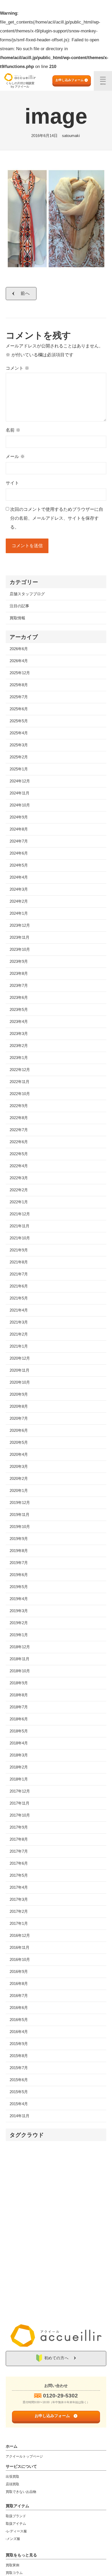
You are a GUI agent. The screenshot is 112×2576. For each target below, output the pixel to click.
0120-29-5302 (60, 2395)
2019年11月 (20, 1515)
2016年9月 (19, 1971)
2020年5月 (19, 1442)
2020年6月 (19, 1430)
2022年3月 (19, 1178)
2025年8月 (19, 685)
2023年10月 (20, 949)
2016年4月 (19, 2032)
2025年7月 (19, 697)
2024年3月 (19, 889)
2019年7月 (19, 1563)
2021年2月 (19, 1334)
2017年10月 (20, 1815)
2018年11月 (20, 1659)
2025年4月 (19, 733)
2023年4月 (19, 1021)
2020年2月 (19, 1478)
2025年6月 (19, 709)
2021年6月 (19, 1286)
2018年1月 (19, 1779)
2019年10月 (20, 1527)
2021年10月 (20, 1238)
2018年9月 (19, 1683)
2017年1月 (19, 1923)
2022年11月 (20, 1082)
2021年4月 (19, 1310)
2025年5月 (19, 721)
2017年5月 (19, 1875)
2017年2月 (19, 1911)
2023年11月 (20, 937)
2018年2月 (19, 1767)
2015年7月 (19, 2068)
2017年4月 (19, 1887)
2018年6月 (19, 1719)
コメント (17, 368)
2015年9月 (19, 2044)
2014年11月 (20, 2116)
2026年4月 (19, 661)
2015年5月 (19, 2092)
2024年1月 (19, 913)
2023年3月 (19, 1034)
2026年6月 (19, 649)
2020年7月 (19, 1418)
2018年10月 (20, 1671)
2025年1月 (19, 769)
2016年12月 (20, 1935)
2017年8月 (19, 1839)
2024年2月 (19, 901)
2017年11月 (20, 1803)
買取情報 (17, 618)
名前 (13, 430)
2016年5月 (19, 2020)
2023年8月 (19, 973)
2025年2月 (19, 757)
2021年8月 (19, 1262)
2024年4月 (19, 877)
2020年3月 (19, 1466)
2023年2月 (19, 1046)
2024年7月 (19, 841)
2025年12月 (20, 673)
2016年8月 (19, 1983)
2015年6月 (19, 2080)
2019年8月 (19, 1551)
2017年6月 (19, 1863)
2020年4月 (19, 1454)
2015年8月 (19, 2056)
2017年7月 (19, 1851)
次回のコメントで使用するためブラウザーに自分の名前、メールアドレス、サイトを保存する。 (57, 518)
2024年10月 (20, 805)
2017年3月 (19, 1899)
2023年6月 (19, 997)
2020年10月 (20, 1382)
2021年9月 (19, 1250)
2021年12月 (20, 1214)
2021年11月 (20, 1226)
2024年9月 (19, 817)
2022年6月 (19, 1142)
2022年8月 (19, 1118)
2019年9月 (19, 1539)
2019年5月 (19, 1587)
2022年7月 (19, 1130)
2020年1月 (19, 1490)
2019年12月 (20, 1502)
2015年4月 (19, 2104)
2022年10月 (20, 1094)
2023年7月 (19, 985)
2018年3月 (19, 1755)
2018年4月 (19, 1743)
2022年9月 (19, 1106)
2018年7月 (19, 1707)
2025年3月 (19, 745)
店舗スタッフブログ (27, 594)
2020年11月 (20, 1370)
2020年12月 (20, 1358)
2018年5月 (19, 1731)
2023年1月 (19, 1058)
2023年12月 (20, 925)
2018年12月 (20, 1647)
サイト (12, 483)
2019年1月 (19, 1635)
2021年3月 (19, 1322)
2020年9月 (19, 1394)
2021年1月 (19, 1346)
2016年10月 (20, 1959)
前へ (25, 293)
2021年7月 (19, 1274)
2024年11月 (20, 793)
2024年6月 (19, 853)
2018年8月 (19, 1695)
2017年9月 (19, 1827)
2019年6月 (19, 1575)
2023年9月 (19, 961)
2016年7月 (19, 1996)
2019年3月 (19, 1611)
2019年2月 (19, 1623)
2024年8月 (19, 829)
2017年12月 (20, 1791)
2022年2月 (19, 1190)
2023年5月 (19, 1009)
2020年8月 (19, 1406)
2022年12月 (20, 1070)
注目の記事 (19, 606)
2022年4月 (19, 1166)
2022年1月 (19, 1202)
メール (15, 457)
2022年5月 (19, 1154)
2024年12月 (20, 781)
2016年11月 (20, 1947)
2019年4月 (19, 1599)
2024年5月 (19, 865)
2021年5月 (19, 1298)
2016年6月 (19, 2008)
